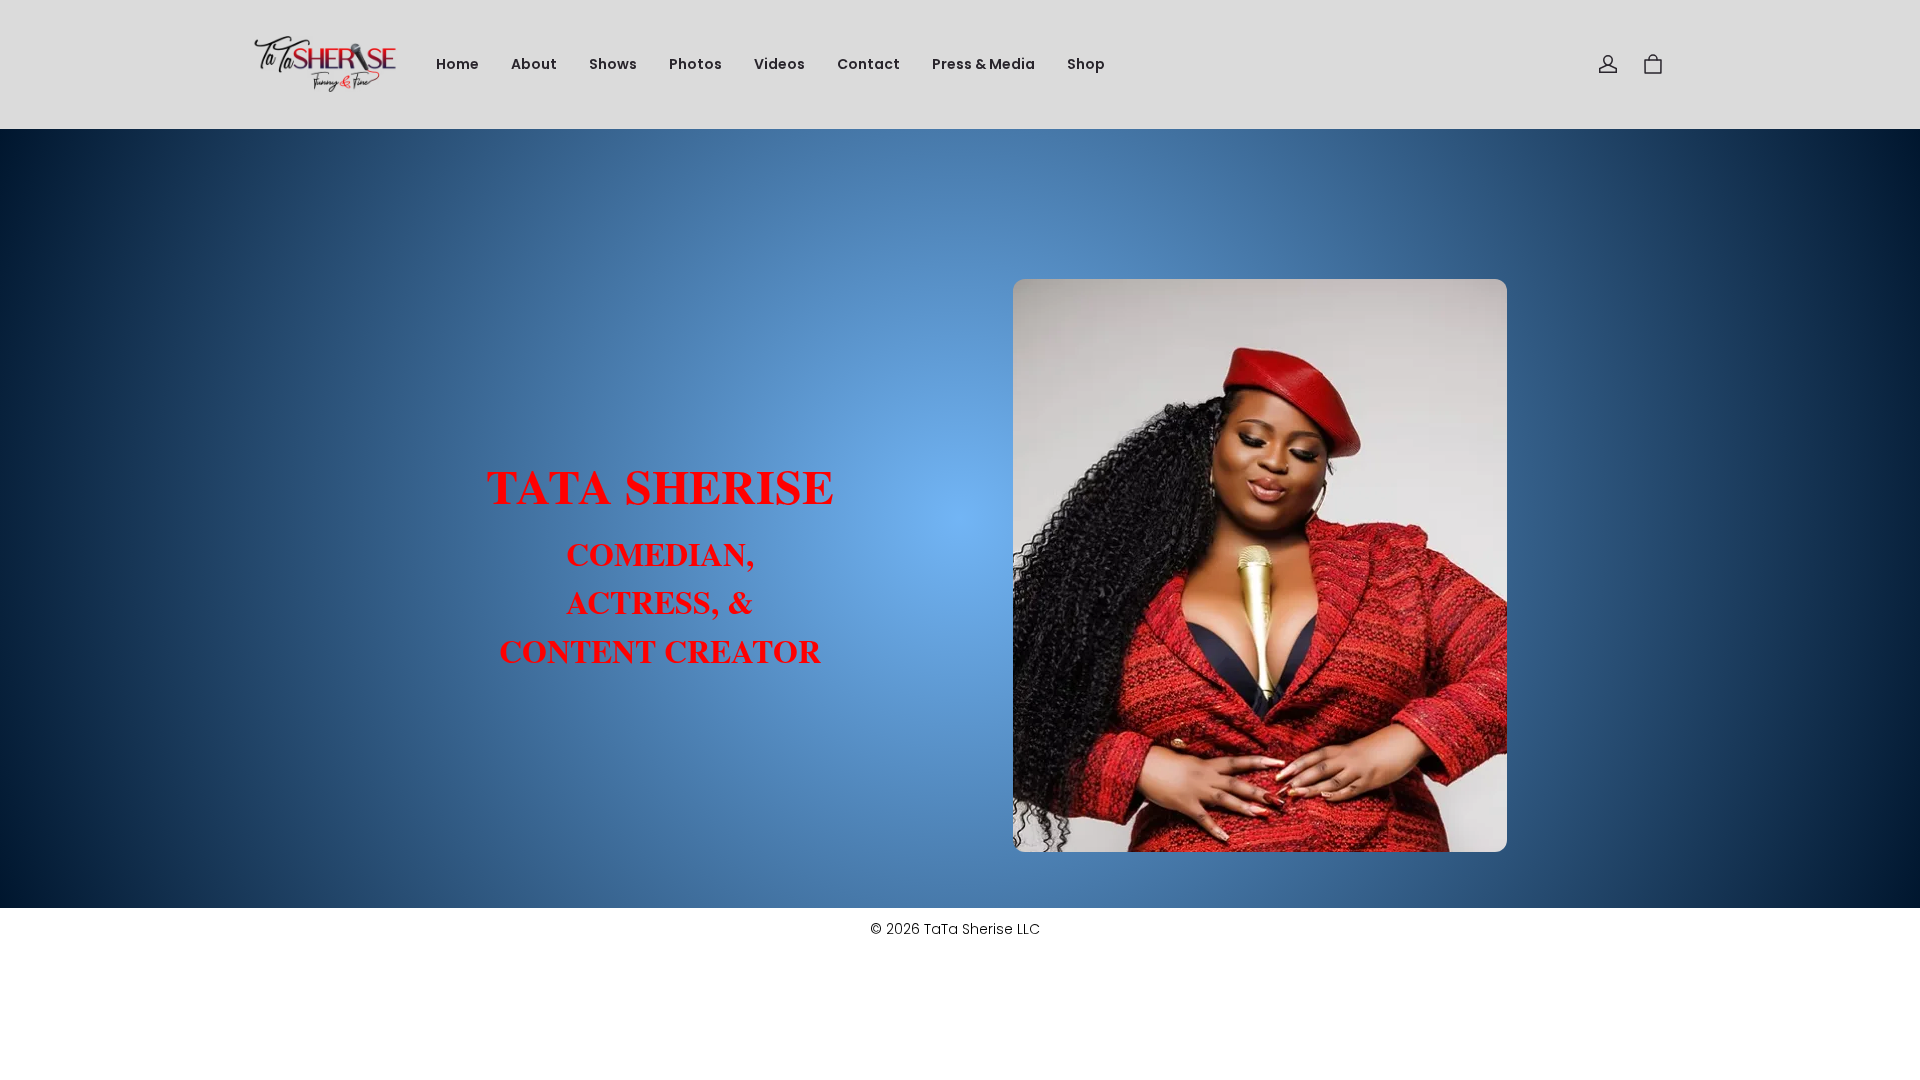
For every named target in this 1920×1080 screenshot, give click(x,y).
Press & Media (983, 64)
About (534, 64)
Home (457, 64)
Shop (1086, 64)
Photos (695, 64)
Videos (779, 64)
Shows (613, 64)
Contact (868, 64)
